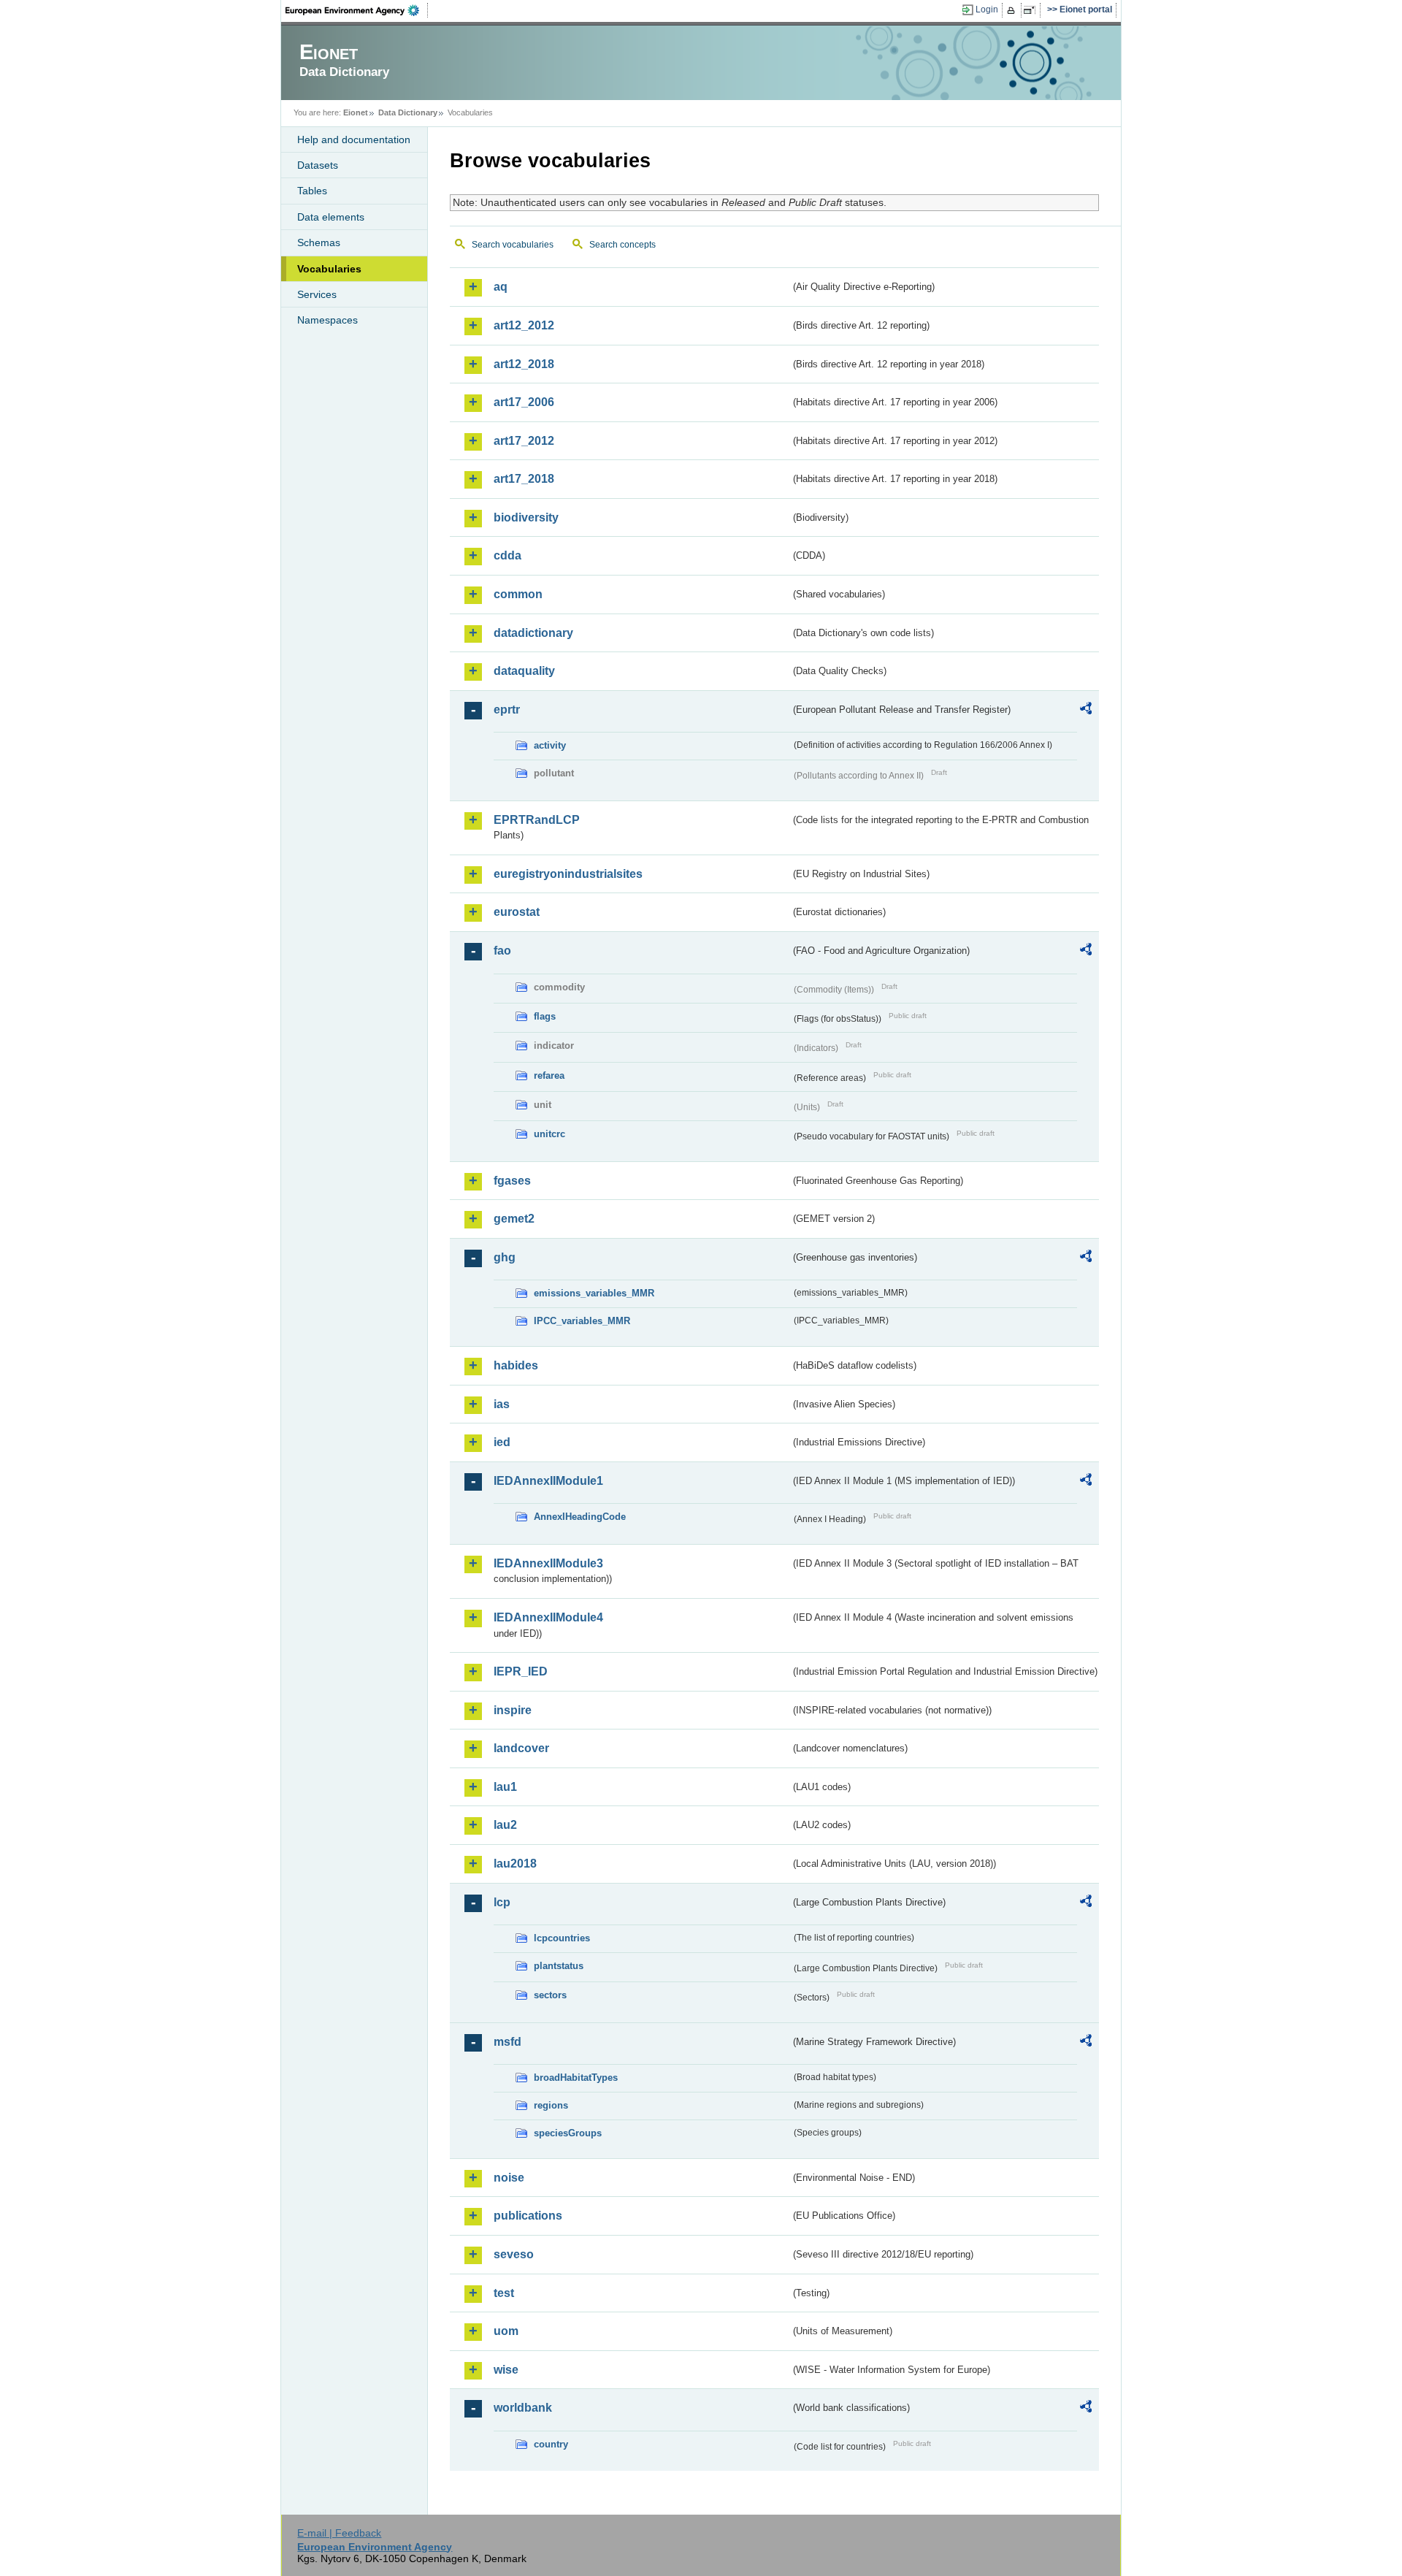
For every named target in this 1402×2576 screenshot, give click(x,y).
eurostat (517, 912)
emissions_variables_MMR (594, 1293)
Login (987, 9)
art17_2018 (524, 479)
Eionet (356, 112)
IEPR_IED (521, 1671)
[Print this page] (1013, 10)
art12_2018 (524, 364)
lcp (502, 1902)
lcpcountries (562, 1938)
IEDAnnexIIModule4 (548, 1617)
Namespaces (327, 320)
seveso (514, 2254)
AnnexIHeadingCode (580, 1517)
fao (502, 951)
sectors (550, 1995)
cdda (507, 555)
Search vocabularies (513, 245)
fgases (512, 1181)
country (551, 2444)
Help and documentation (354, 139)
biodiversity (526, 517)
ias (502, 1404)
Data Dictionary (408, 112)
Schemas (319, 242)
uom (506, 2331)
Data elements (331, 217)
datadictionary (533, 633)
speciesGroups (568, 2133)
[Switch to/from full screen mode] (1032, 10)
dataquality (524, 671)
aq (501, 287)
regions (551, 2105)
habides (516, 1365)
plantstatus (559, 1966)
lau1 (505, 1787)
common (518, 594)
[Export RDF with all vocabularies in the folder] (1086, 711)
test (504, 2293)
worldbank (523, 2408)
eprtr (507, 710)
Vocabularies (329, 269)
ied (502, 1442)
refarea (549, 1075)
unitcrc (549, 1134)
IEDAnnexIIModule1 (548, 1481)
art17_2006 (524, 402)
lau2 (505, 1825)
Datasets (318, 165)
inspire (513, 1710)
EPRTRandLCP (537, 820)
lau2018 (515, 1864)
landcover (521, 1748)
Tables (312, 191)
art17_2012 (524, 441)
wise (506, 2370)
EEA (357, 10)
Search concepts (623, 245)
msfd (507, 2042)
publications (528, 2216)
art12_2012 (524, 325)
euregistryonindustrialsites (568, 874)
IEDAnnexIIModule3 (548, 1563)
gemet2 (514, 1219)
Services (317, 294)
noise (509, 2178)
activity (550, 745)
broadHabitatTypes (576, 2078)
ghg (505, 1257)
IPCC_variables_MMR (582, 1321)
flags (545, 1016)
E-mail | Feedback (339, 2533)
